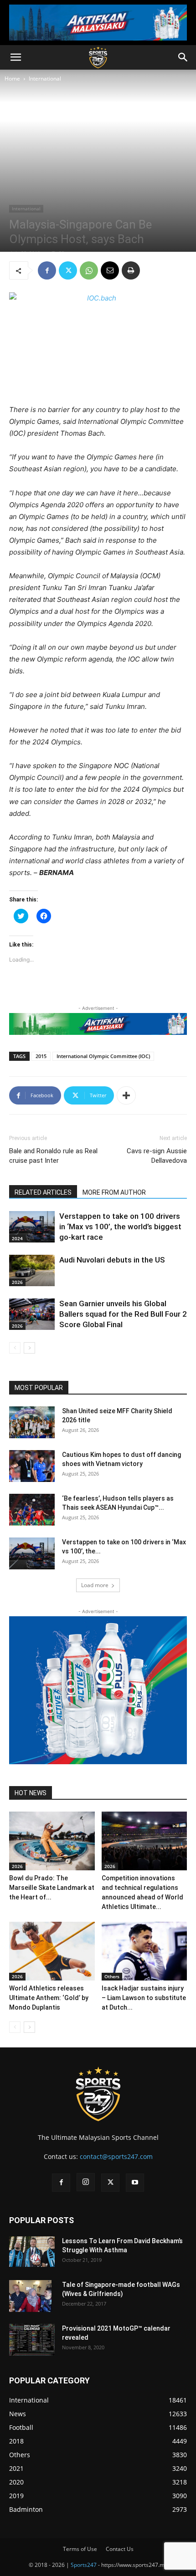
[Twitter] (68, 270)
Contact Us (120, 2549)
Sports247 (84, 2565)
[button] (15, 57)
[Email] (110, 270)
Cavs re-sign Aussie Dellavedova (157, 1156)
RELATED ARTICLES (43, 1192)
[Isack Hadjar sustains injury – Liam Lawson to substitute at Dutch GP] (144, 1951)
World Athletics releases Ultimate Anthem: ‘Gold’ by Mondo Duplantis (49, 1998)
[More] (126, 1095)
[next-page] (29, 1348)
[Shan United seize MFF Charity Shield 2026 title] (32, 1422)
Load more (95, 1585)
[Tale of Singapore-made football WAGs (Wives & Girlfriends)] (30, 2296)
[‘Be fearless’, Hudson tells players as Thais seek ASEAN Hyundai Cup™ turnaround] (32, 1510)
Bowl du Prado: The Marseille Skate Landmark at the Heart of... (52, 1888)
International (45, 79)
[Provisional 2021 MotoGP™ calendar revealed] (32, 2340)
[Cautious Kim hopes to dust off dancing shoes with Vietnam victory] (32, 1466)
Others (112, 1976)
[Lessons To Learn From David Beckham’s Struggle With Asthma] (32, 2252)
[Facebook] (47, 270)
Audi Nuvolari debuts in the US (112, 1260)
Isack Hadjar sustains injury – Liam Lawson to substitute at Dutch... (144, 1998)
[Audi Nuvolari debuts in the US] (32, 1270)
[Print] (131, 270)
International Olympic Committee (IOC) (103, 1056)
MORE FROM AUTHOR (114, 1192)
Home (12, 79)
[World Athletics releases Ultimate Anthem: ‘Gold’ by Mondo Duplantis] (52, 1951)
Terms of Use (80, 2549)
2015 (41, 1056)
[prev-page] (15, 1348)
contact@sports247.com (116, 2156)
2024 (17, 1238)
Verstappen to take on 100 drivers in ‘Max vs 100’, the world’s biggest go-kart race (120, 1227)
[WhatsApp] (89, 270)
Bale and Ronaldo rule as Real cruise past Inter (53, 1156)
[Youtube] (135, 2183)
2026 (17, 1282)
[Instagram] (86, 2182)
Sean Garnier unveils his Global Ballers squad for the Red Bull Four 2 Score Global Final (123, 1314)
